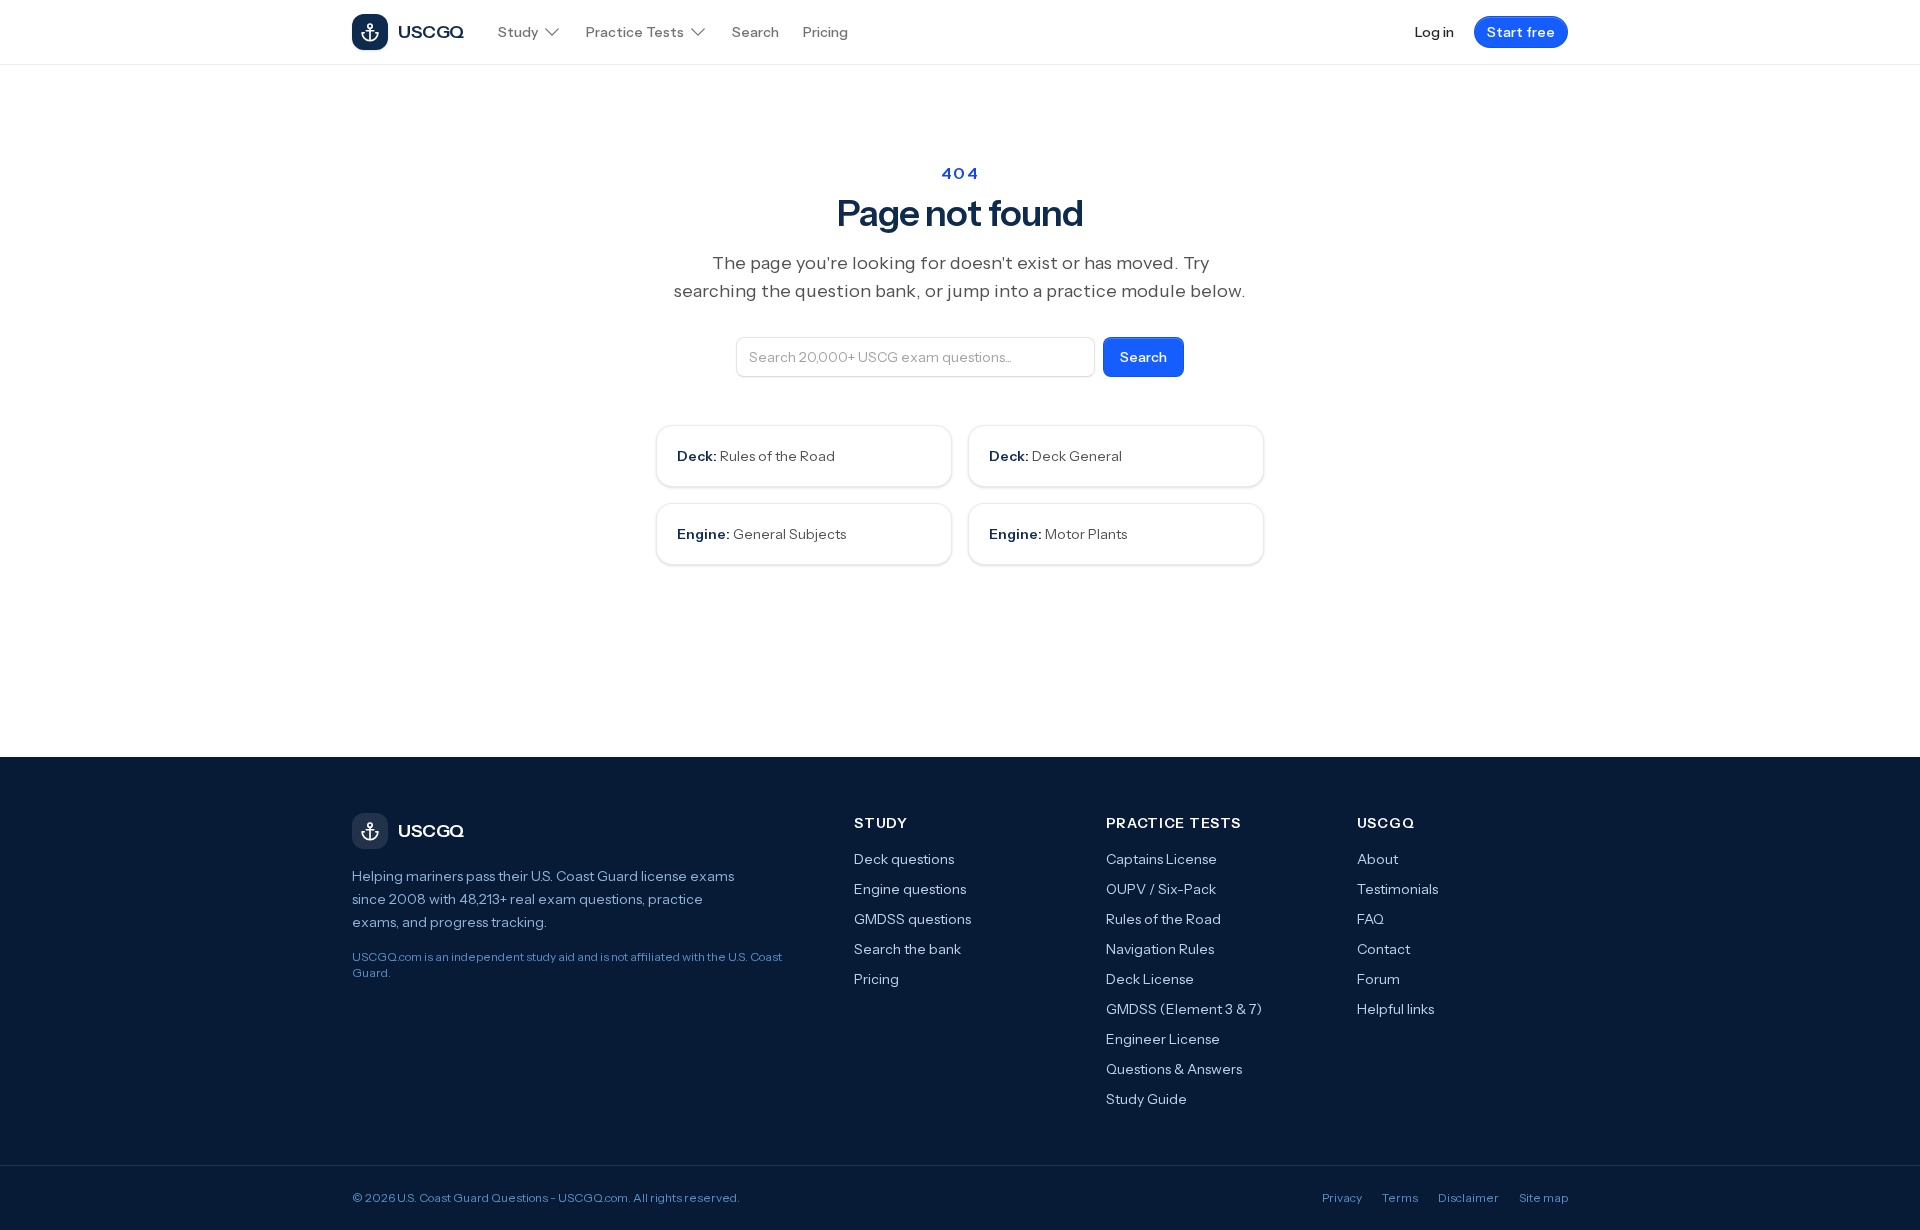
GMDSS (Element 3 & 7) (1184, 1009)
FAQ (1370, 919)
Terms (1400, 1197)
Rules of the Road (756, 456)
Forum (1378, 979)
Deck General (1055, 456)
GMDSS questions (912, 919)
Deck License (1150, 979)
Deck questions (904, 859)
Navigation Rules (1160, 949)
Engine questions (910, 889)
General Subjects (761, 534)
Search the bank (907, 949)
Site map (1543, 1197)
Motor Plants (1058, 534)
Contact (1383, 949)
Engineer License (1163, 1039)
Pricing (876, 979)
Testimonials (1397, 889)
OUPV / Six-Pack (1161, 889)
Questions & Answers (1174, 1069)
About (1377, 859)
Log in (1434, 32)
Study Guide (1146, 1099)
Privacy (1342, 1197)
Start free (1521, 32)
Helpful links (1395, 1009)
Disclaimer (1468, 1197)
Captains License (1161, 859)
